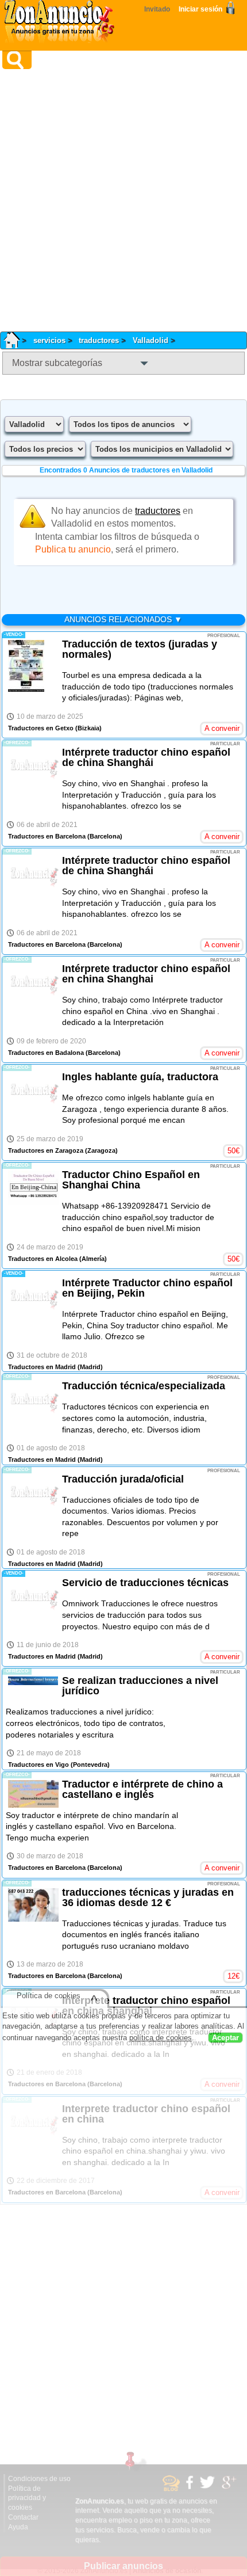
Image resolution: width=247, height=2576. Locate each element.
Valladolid (150, 340)
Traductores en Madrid (42, 1367)
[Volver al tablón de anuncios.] (16, 340)
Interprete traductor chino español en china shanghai (146, 2006)
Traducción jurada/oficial (123, 1479)
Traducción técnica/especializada (144, 1386)
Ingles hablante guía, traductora (140, 1077)
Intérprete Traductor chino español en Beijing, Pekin (147, 1288)
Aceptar (225, 2039)
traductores (99, 340)
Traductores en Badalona (46, 1053)
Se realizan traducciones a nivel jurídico (140, 1686)
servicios (49, 340)
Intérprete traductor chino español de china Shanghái (146, 757)
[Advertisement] (123, 200)
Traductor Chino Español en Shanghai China (131, 1180)
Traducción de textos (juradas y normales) (140, 649)
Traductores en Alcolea (43, 1259)
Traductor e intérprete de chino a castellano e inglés (142, 1789)
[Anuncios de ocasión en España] (62, 23)
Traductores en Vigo (38, 1765)
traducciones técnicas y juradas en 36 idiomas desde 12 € (148, 1897)
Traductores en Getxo (41, 728)
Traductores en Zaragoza (46, 1150)
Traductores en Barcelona (47, 836)
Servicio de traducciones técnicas (145, 1583)
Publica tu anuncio (73, 549)
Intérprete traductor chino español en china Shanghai (146, 974)
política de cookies (161, 2039)
